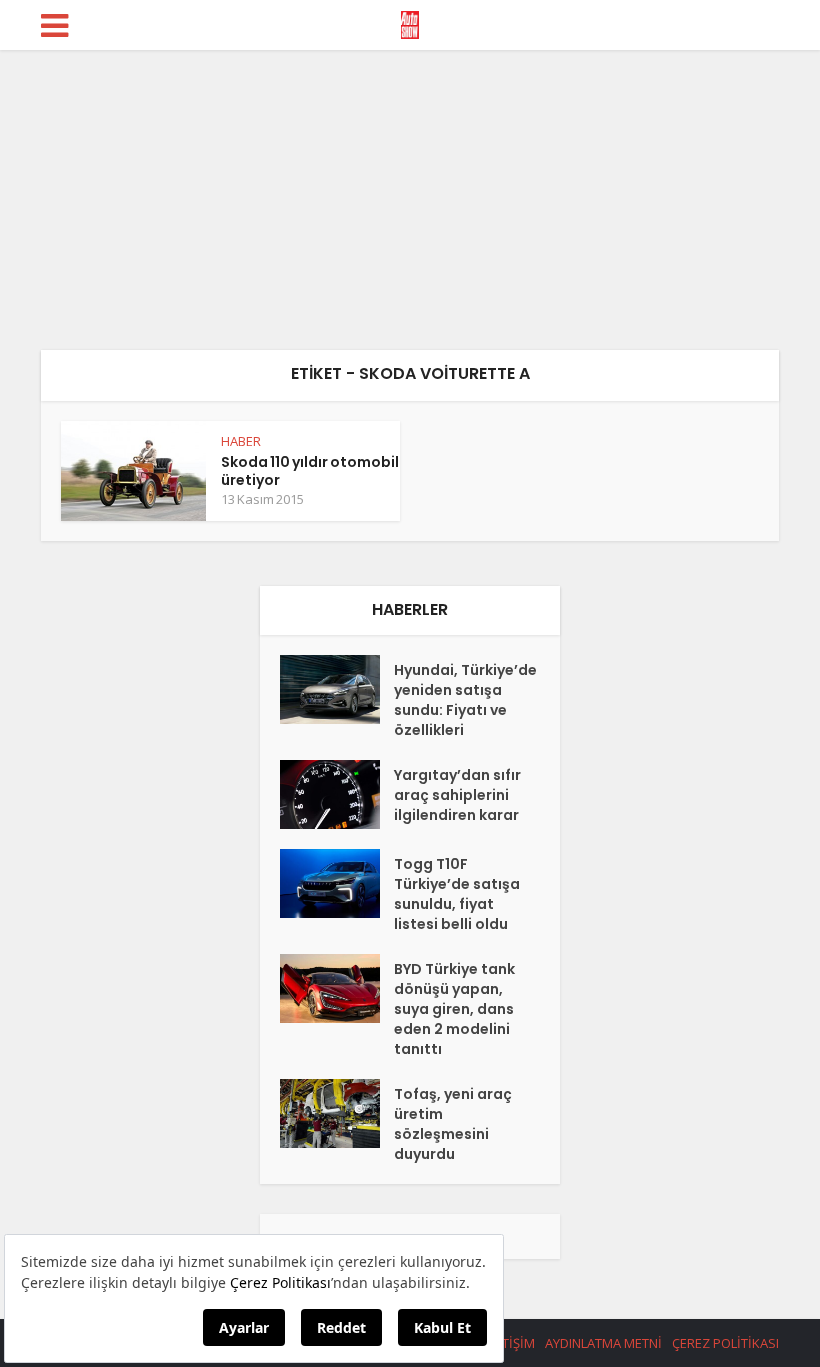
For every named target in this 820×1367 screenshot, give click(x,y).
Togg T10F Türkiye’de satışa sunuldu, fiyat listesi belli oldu (457, 894)
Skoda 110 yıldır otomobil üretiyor (310, 471)
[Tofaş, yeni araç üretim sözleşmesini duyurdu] (337, 1113)
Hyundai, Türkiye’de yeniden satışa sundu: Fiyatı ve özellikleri (465, 700)
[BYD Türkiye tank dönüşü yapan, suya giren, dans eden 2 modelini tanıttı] (337, 988)
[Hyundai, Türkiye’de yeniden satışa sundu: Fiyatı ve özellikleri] (337, 689)
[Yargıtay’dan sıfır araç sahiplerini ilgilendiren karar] (337, 794)
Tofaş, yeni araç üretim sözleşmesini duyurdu (453, 1124)
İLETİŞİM (510, 1343)
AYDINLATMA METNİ (603, 1343)
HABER (241, 441)
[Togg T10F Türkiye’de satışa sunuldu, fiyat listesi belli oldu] (337, 883)
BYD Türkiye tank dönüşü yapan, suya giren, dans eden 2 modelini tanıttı (454, 1009)
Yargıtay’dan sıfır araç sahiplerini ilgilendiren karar (457, 795)
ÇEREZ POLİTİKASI (725, 1343)
